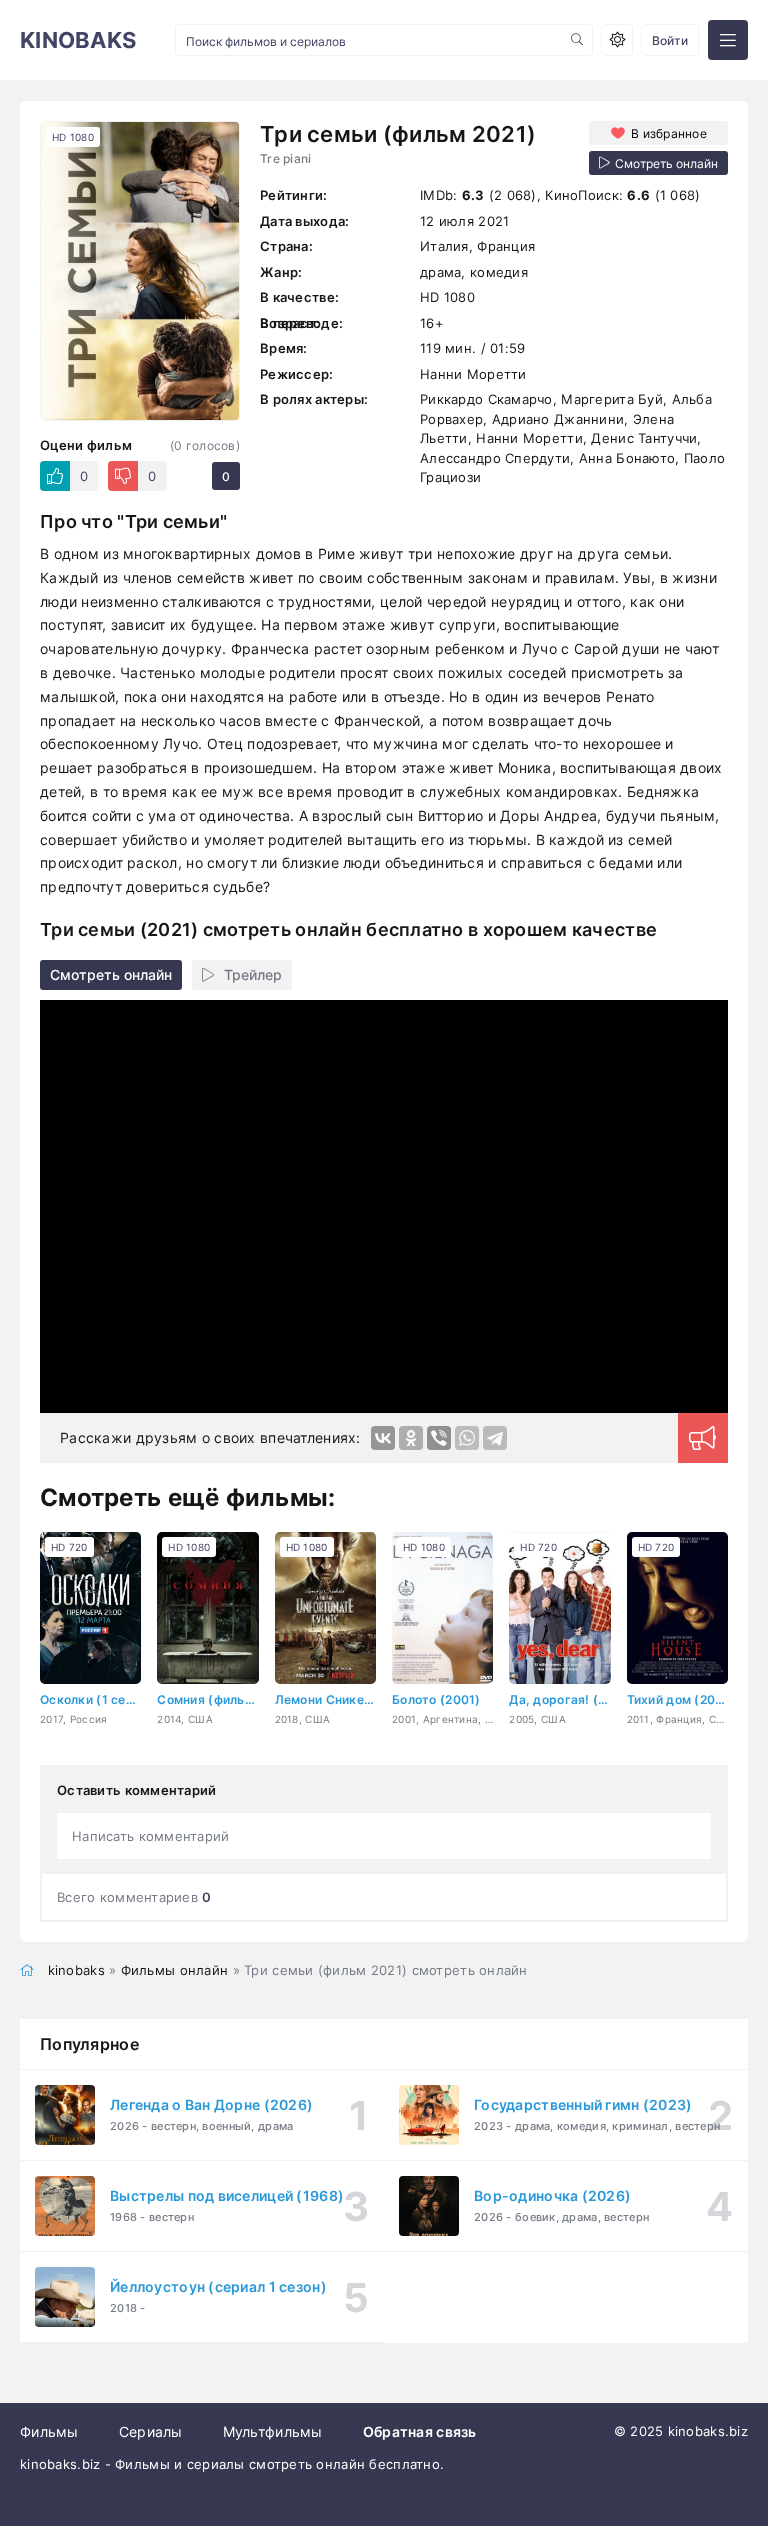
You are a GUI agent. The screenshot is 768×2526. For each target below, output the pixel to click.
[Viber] (439, 1438)
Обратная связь (420, 2431)
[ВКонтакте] (383, 1438)
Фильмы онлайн (175, 1970)
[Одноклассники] (411, 1438)
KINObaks (78, 40)
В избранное (669, 133)
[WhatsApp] (467, 1438)
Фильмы (49, 2431)
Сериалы (151, 2431)
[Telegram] (495, 1438)
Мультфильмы (273, 2431)
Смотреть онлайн (111, 974)
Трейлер (253, 974)
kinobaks (76, 1970)
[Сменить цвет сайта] (617, 40)
